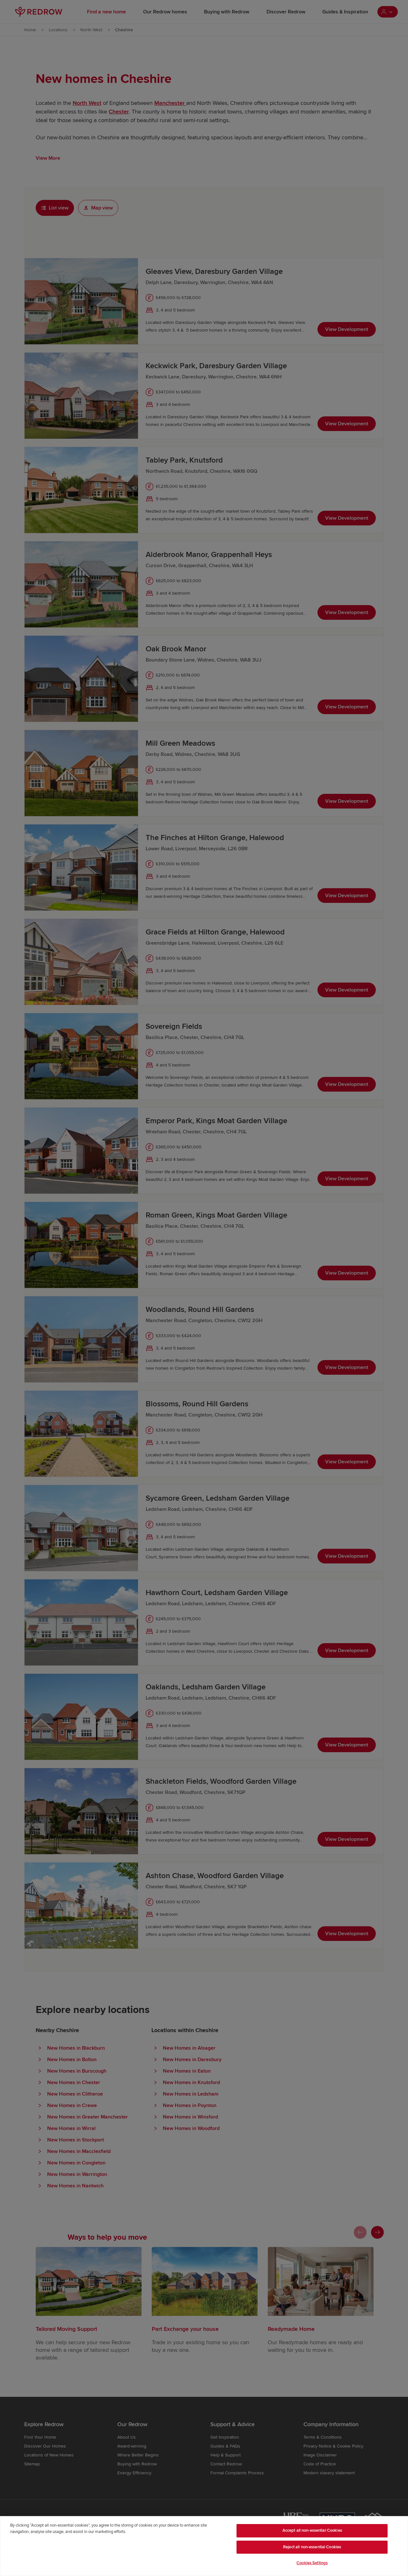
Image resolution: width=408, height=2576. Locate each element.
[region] (204, 2546)
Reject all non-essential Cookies (312, 2547)
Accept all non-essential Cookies (312, 2530)
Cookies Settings (312, 2563)
